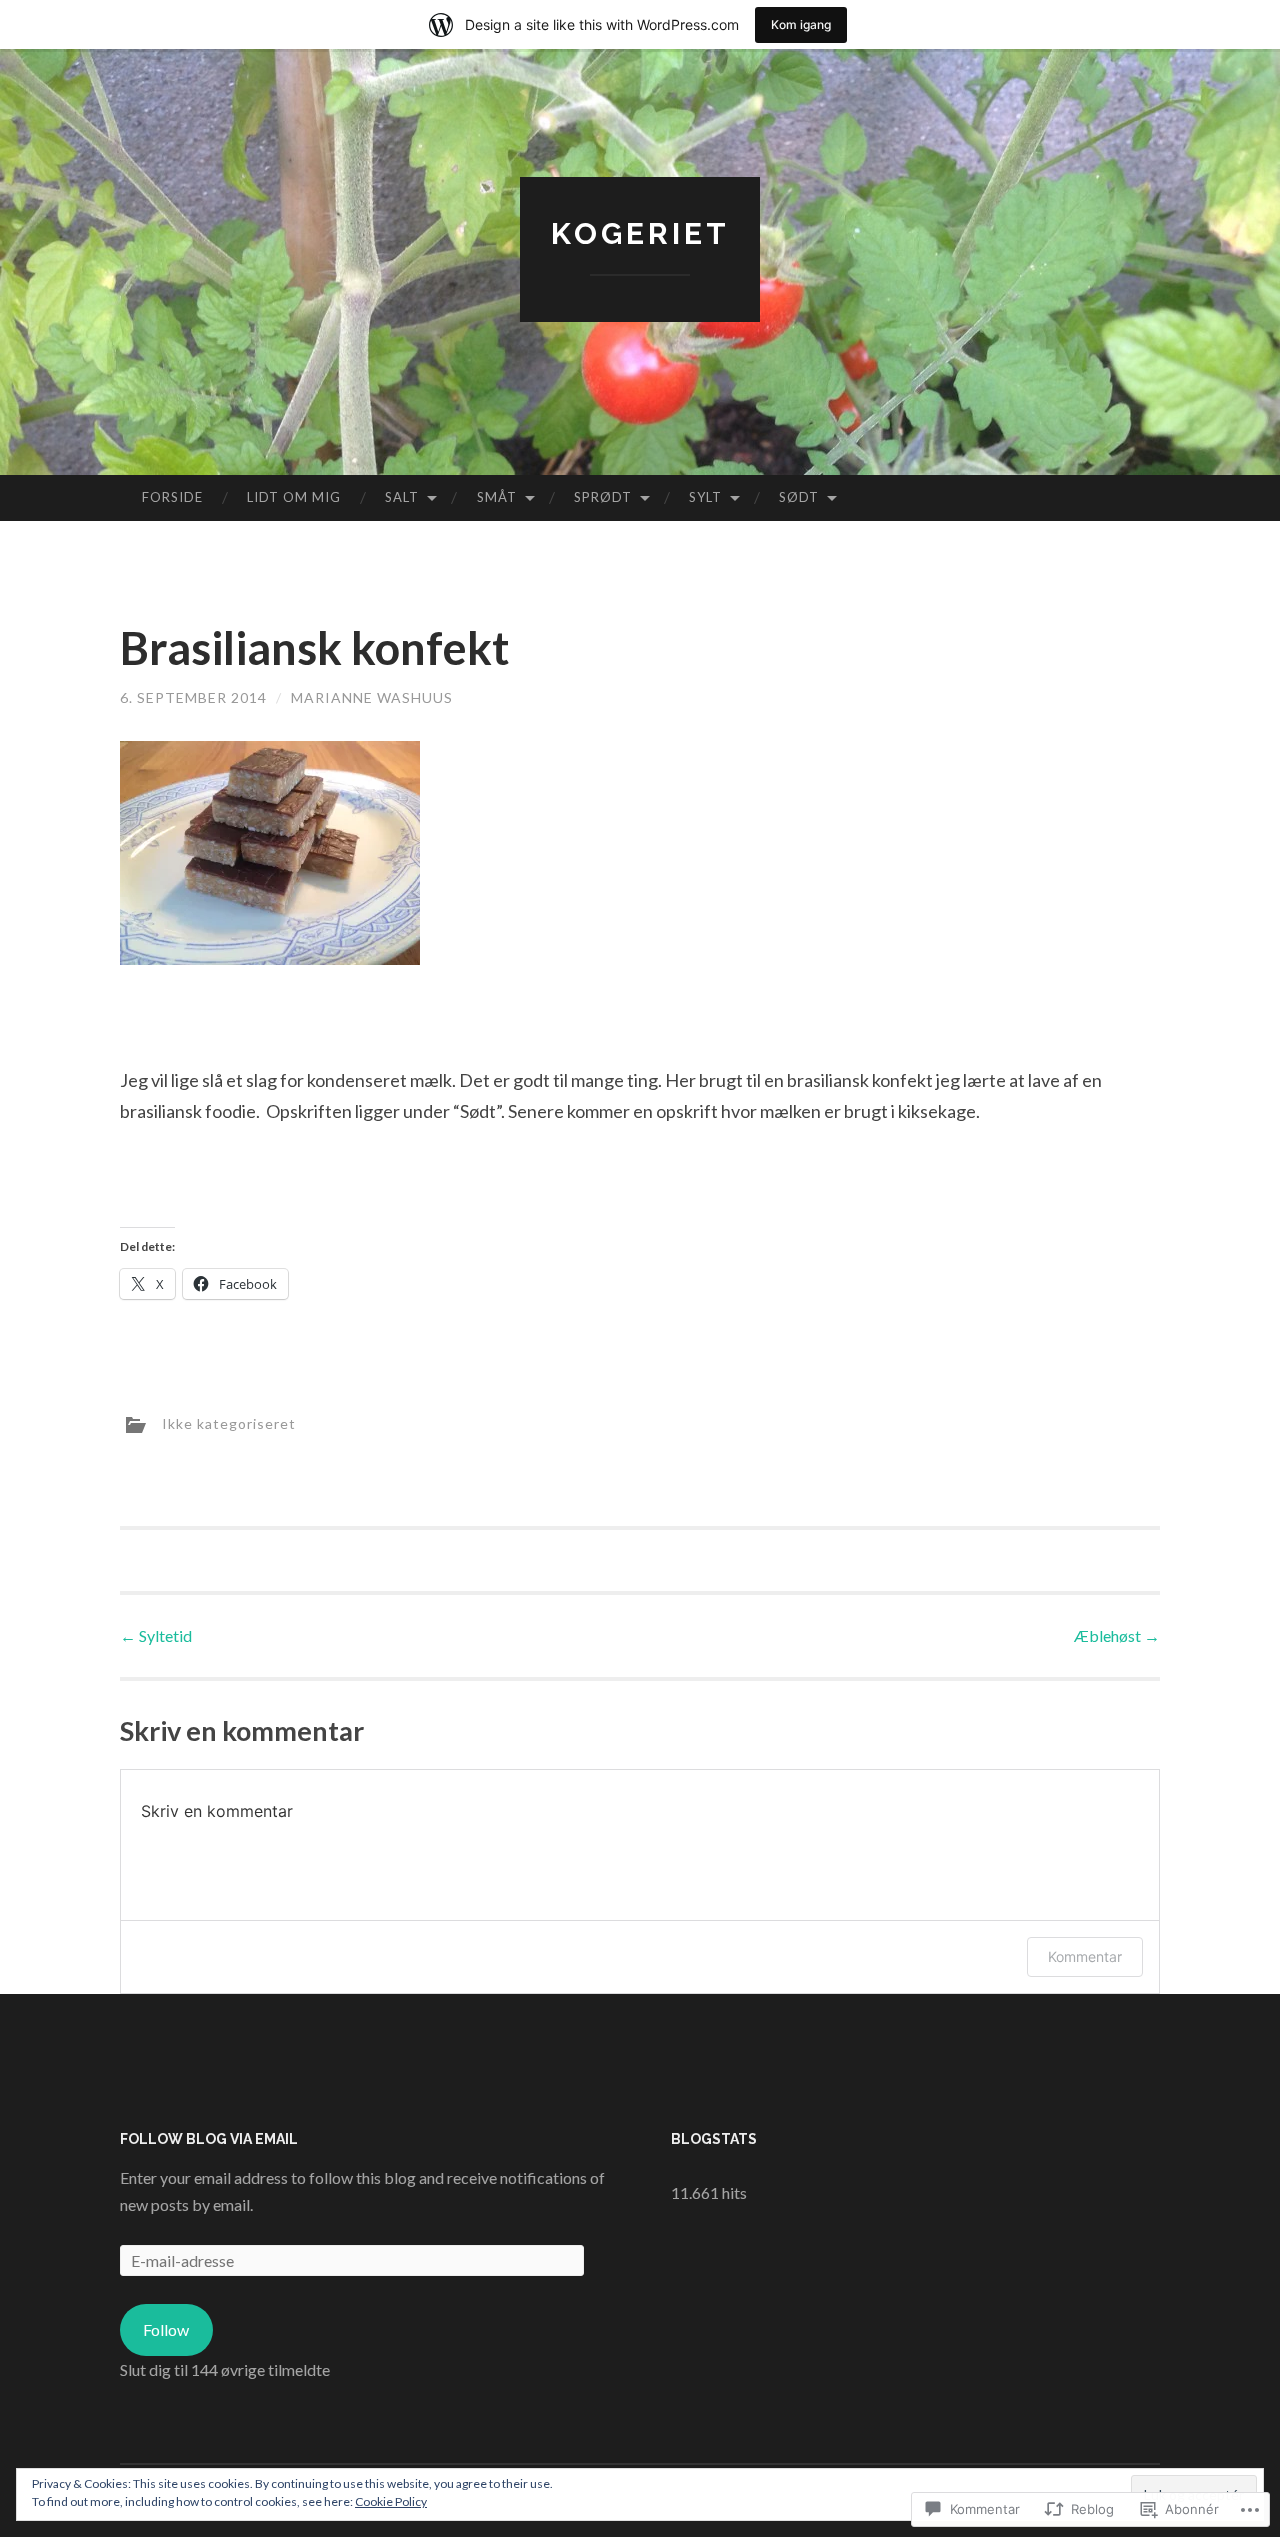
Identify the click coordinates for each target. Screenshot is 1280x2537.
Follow (166, 2329)
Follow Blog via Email (209, 2139)
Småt (497, 497)
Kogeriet (640, 233)
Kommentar (1085, 1956)
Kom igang (801, 24)
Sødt (799, 497)
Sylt (705, 497)
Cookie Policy (391, 2501)
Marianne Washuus (372, 697)
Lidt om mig (294, 497)
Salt (402, 497)
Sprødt (603, 497)
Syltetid (156, 1635)
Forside (172, 497)
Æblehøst (1117, 1635)
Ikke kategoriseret (229, 1423)
